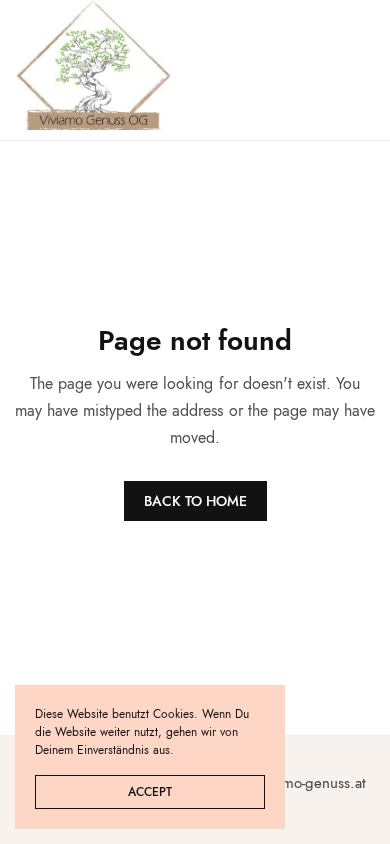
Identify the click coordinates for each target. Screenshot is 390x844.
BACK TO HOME (195, 501)
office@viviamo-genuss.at (286, 783)
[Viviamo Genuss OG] (94, 65)
